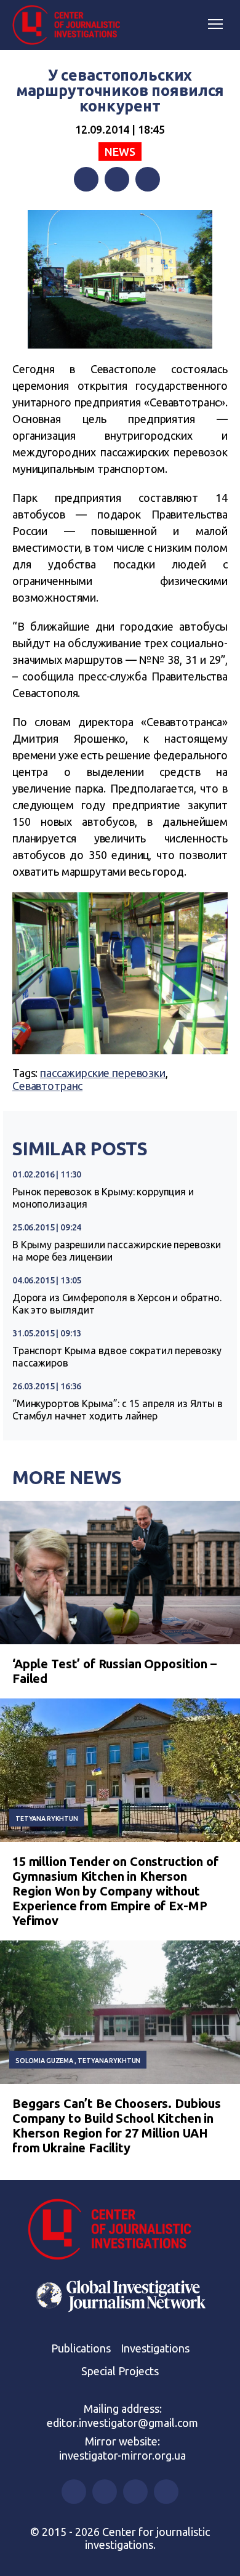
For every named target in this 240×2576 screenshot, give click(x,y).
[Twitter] (117, 179)
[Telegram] (148, 179)
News (120, 151)
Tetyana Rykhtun (47, 1819)
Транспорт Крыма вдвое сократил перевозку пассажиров (117, 1357)
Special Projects (120, 2371)
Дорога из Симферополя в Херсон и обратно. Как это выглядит (117, 1304)
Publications (81, 2348)
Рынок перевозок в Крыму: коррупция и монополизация (103, 1198)
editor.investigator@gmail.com (122, 2423)
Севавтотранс (47, 1086)
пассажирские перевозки (103, 1073)
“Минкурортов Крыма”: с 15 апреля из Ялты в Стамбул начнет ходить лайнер (118, 1410)
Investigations (155, 2348)
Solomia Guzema (44, 2061)
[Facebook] (86, 179)
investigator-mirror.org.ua (122, 2455)
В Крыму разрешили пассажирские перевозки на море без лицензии (117, 1251)
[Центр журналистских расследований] (71, 25)
